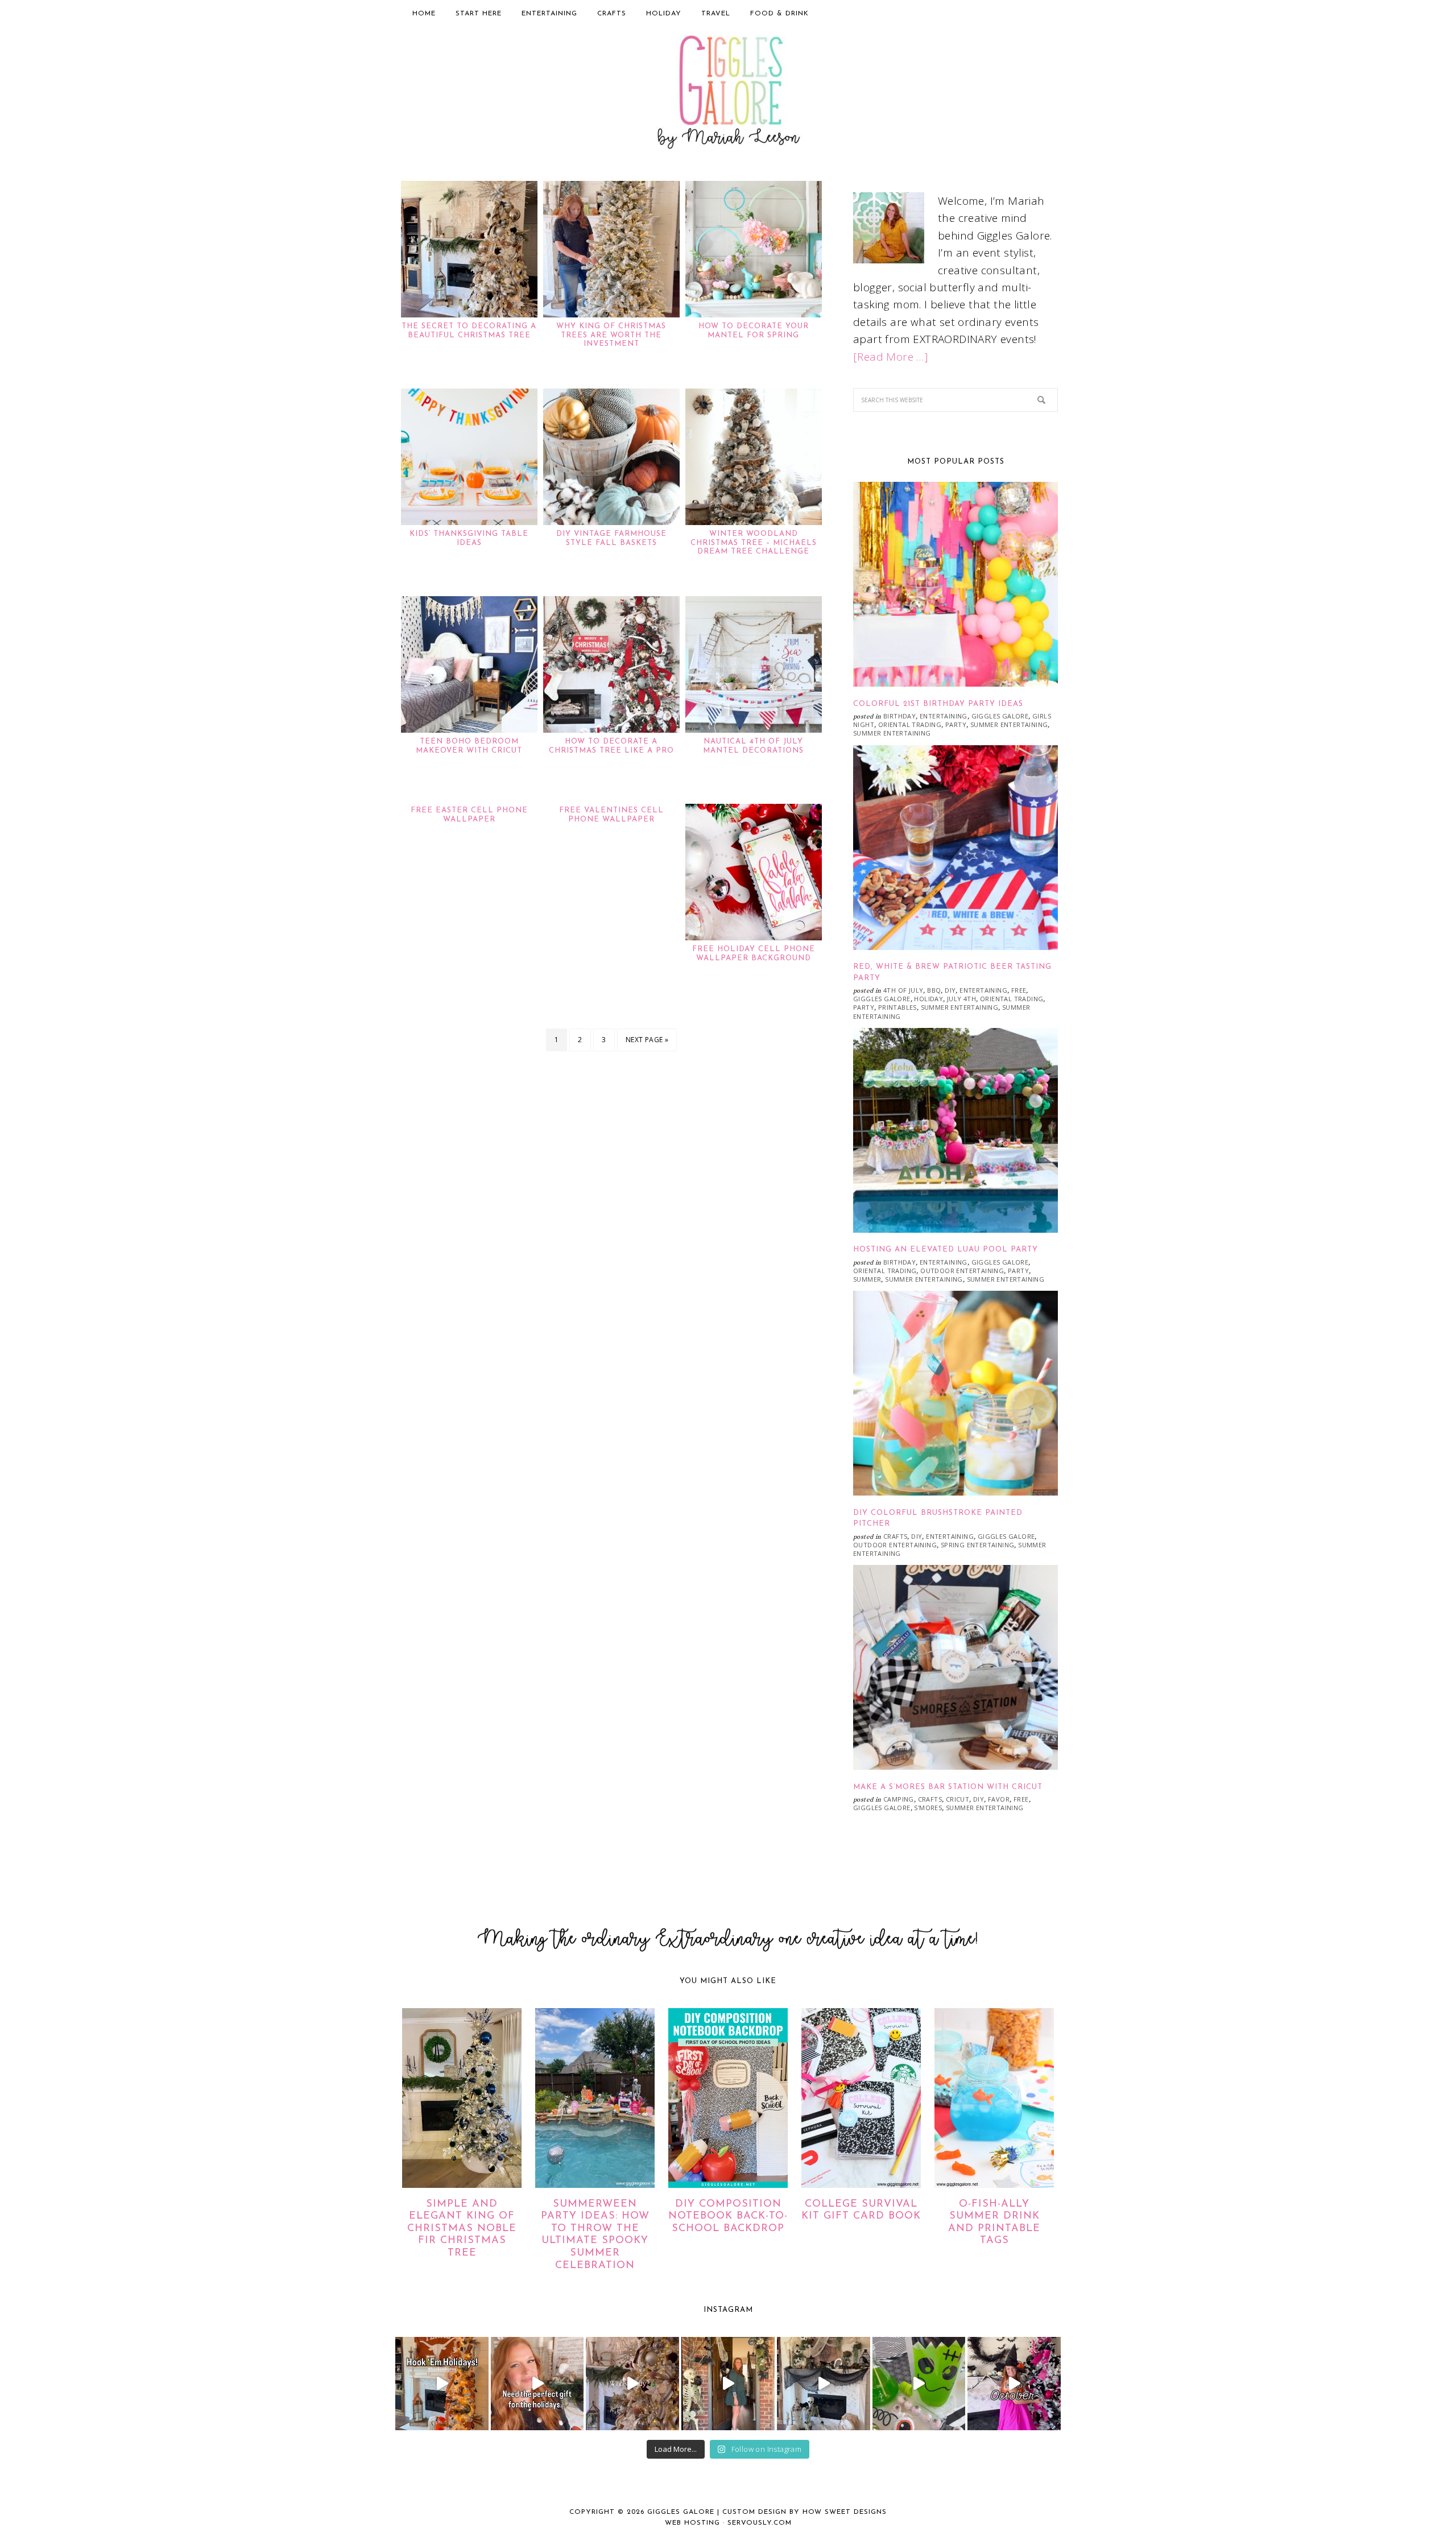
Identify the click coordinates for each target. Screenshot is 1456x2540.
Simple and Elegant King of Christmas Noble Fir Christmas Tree (462, 2229)
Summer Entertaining (1009, 724)
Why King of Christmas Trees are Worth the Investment (611, 335)
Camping (899, 1799)
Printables (897, 1007)
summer (867, 1279)
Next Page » (647, 1040)
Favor (999, 1799)
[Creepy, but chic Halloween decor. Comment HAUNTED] (824, 2384)
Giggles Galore (728, 94)
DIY (950, 990)
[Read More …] (891, 357)
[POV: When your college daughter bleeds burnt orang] (442, 2384)
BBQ (934, 990)
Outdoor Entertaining (962, 1271)
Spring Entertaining (978, 1545)
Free (1019, 990)
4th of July (903, 990)
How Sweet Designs (845, 2512)
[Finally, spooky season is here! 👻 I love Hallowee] (1014, 2384)
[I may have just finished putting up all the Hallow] (728, 2384)
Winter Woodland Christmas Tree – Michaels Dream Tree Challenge (754, 543)
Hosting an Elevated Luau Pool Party (946, 1250)
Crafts (895, 1536)
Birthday (899, 716)
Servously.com (760, 2523)
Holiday (928, 999)
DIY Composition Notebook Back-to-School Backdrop (728, 2217)
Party (956, 724)
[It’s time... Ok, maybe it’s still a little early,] (632, 2384)
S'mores (928, 1808)
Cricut (957, 1799)
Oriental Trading (910, 724)
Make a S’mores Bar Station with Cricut (948, 1787)
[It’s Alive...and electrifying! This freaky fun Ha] (919, 2384)
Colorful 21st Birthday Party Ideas (938, 704)
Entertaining (944, 716)
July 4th (961, 999)
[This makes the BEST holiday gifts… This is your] (537, 2384)
